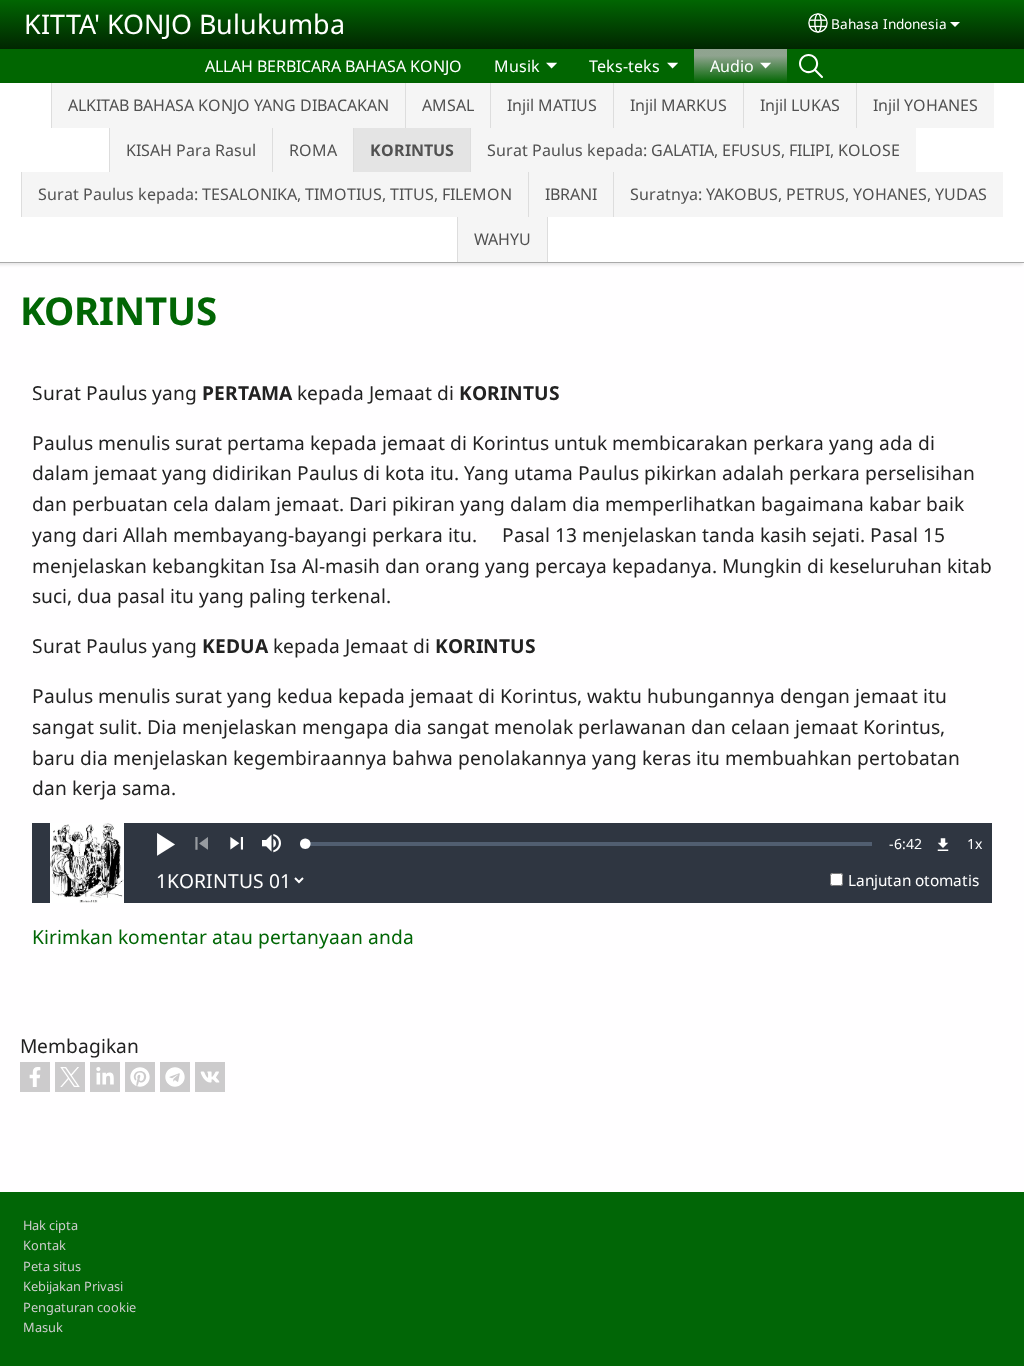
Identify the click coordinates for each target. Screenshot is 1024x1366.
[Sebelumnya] (201, 844)
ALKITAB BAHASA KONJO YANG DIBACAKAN (228, 105)
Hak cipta (50, 1225)
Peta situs (52, 1266)
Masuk (43, 1327)
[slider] (589, 844)
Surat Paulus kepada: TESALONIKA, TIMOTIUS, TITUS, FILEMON (275, 194)
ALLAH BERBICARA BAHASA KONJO (333, 66)
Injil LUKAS (800, 105)
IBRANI (571, 194)
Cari (811, 66)
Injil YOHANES (925, 105)
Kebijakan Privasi (73, 1286)
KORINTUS (412, 150)
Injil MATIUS (552, 105)
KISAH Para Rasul (191, 150)
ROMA (313, 150)
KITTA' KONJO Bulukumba (184, 23)
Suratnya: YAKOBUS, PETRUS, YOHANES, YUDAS (808, 194)
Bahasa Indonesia (889, 23)
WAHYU (502, 239)
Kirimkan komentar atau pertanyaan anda (223, 936)
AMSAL (448, 105)
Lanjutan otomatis (913, 880)
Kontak (44, 1245)
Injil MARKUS (678, 105)
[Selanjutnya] (236, 844)
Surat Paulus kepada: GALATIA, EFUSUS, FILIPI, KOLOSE (693, 150)
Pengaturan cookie (79, 1307)
